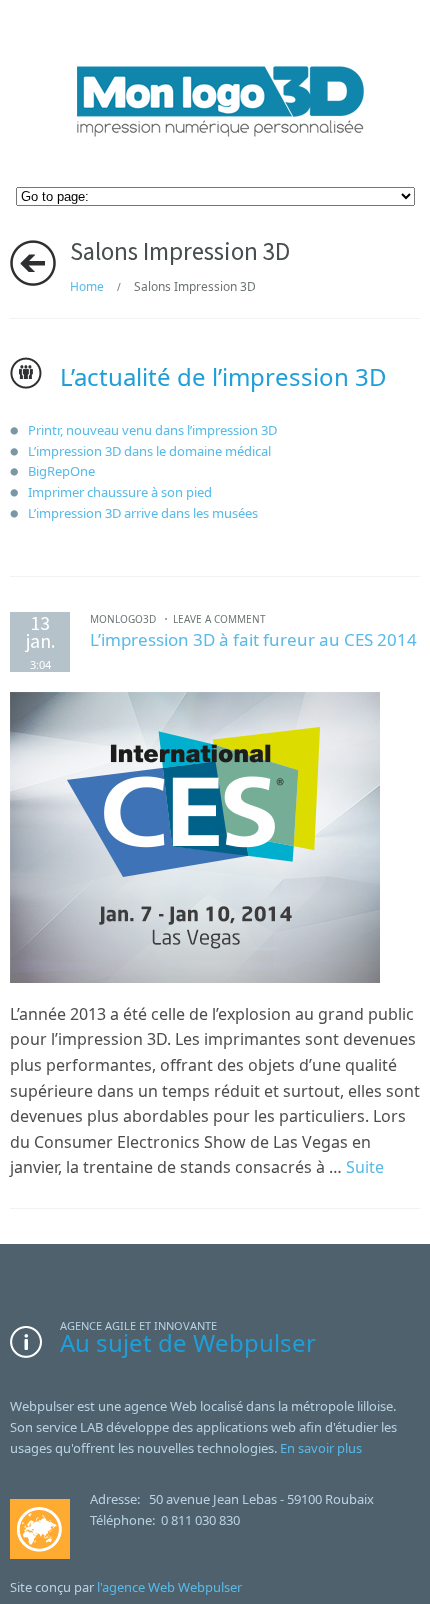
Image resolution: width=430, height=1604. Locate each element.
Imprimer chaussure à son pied (120, 492)
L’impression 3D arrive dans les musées (143, 513)
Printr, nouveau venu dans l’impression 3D (152, 430)
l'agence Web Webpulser (169, 1587)
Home (87, 286)
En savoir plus (321, 1448)
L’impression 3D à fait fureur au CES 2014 (253, 639)
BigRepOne (61, 471)
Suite (365, 1167)
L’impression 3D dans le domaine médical (149, 451)
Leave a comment (219, 619)
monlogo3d (123, 619)
